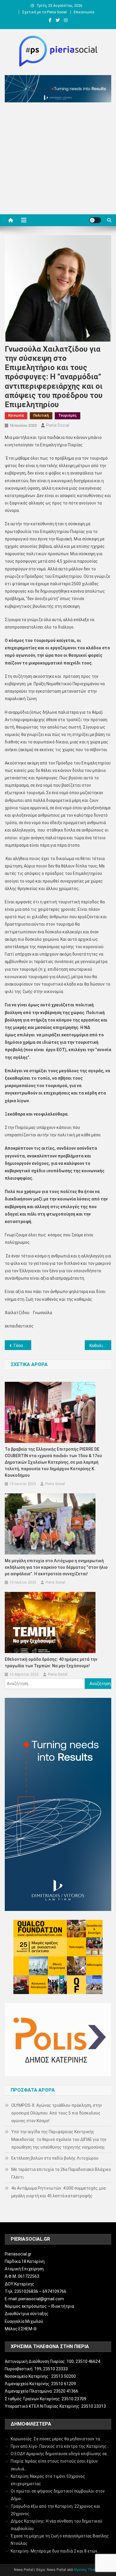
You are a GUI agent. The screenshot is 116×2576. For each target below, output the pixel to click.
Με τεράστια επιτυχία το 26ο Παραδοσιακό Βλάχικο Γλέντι (61, 2173)
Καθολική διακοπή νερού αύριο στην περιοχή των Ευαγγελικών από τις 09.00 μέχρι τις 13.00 (101, 1346)
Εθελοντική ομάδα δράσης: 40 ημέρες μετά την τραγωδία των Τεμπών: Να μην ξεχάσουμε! (51, 1663)
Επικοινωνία (84, 12)
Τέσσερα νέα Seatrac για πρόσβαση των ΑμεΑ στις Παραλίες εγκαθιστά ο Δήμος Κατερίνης (22, 1346)
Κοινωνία (16, 415)
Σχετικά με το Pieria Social (44, 12)
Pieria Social (58, 425)
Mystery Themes (87, 2570)
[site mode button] (95, 220)
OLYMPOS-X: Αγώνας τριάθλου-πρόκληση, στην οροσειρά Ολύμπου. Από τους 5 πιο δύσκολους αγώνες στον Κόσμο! (57, 2113)
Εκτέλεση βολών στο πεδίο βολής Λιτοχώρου (55, 2158)
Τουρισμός (68, 415)
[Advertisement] (58, 160)
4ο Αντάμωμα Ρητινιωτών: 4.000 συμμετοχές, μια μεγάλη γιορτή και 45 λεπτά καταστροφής (58, 2192)
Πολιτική (41, 415)
